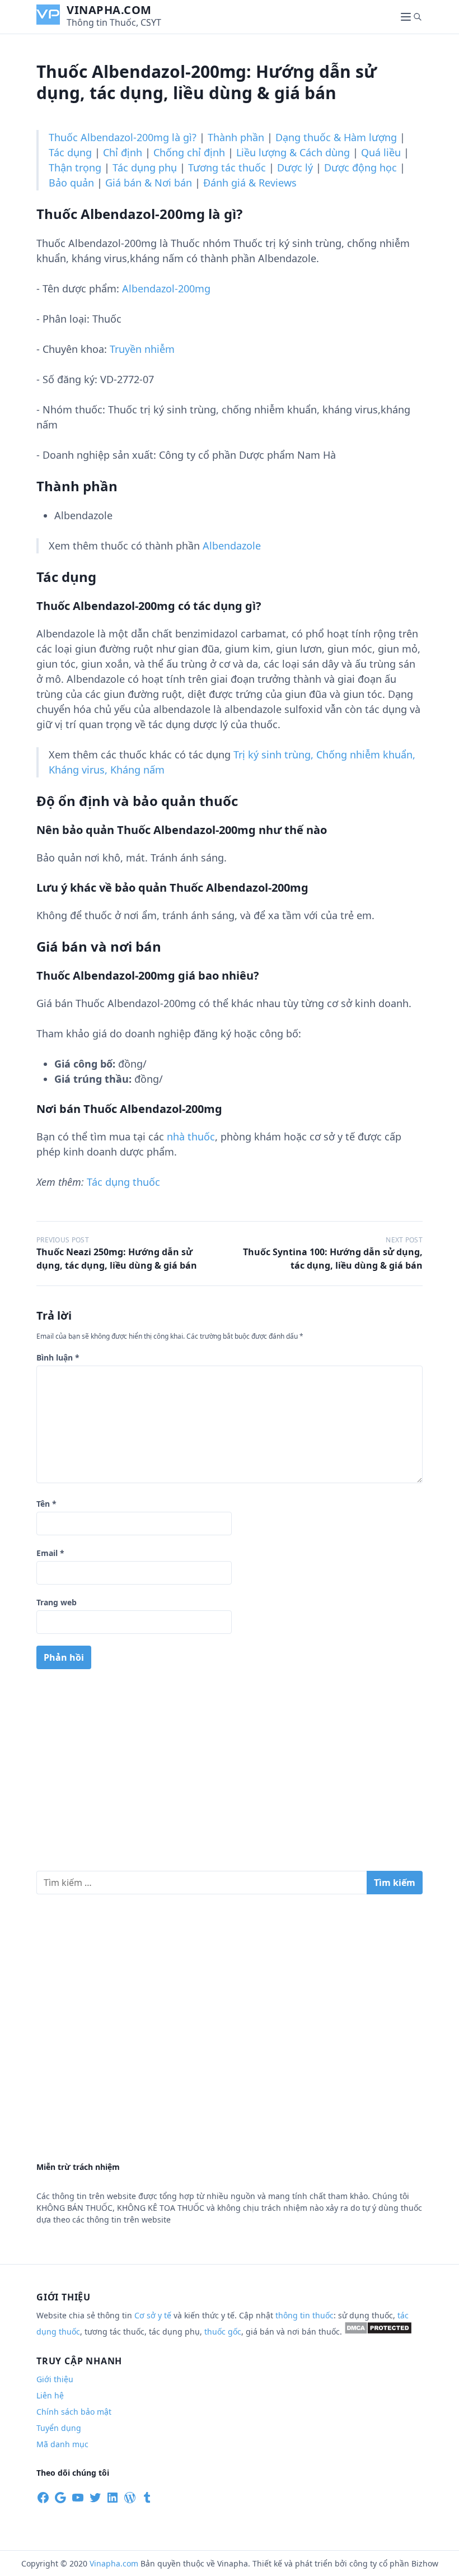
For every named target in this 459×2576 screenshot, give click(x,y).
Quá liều (381, 152)
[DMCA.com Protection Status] (378, 2332)
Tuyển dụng (59, 2428)
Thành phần (236, 137)
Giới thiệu (55, 2379)
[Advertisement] (230, 1774)
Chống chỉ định (189, 152)
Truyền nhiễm (142, 349)
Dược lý (295, 167)
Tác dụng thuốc (123, 1182)
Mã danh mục (62, 2444)
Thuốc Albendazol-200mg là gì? (123, 137)
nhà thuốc (191, 1136)
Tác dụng (70, 152)
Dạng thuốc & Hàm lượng (336, 137)
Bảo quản (71, 183)
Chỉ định (123, 152)
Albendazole (232, 546)
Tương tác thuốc (227, 167)
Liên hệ (50, 2395)
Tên (46, 1504)
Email (50, 1553)
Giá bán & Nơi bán (149, 183)
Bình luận (58, 1357)
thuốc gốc (223, 2332)
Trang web (57, 1602)
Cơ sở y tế (154, 2315)
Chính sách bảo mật (74, 2412)
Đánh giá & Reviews (250, 183)
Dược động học (360, 167)
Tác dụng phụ (145, 167)
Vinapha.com (109, 10)
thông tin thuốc (305, 2315)
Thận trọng (75, 167)
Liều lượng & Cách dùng (293, 152)
